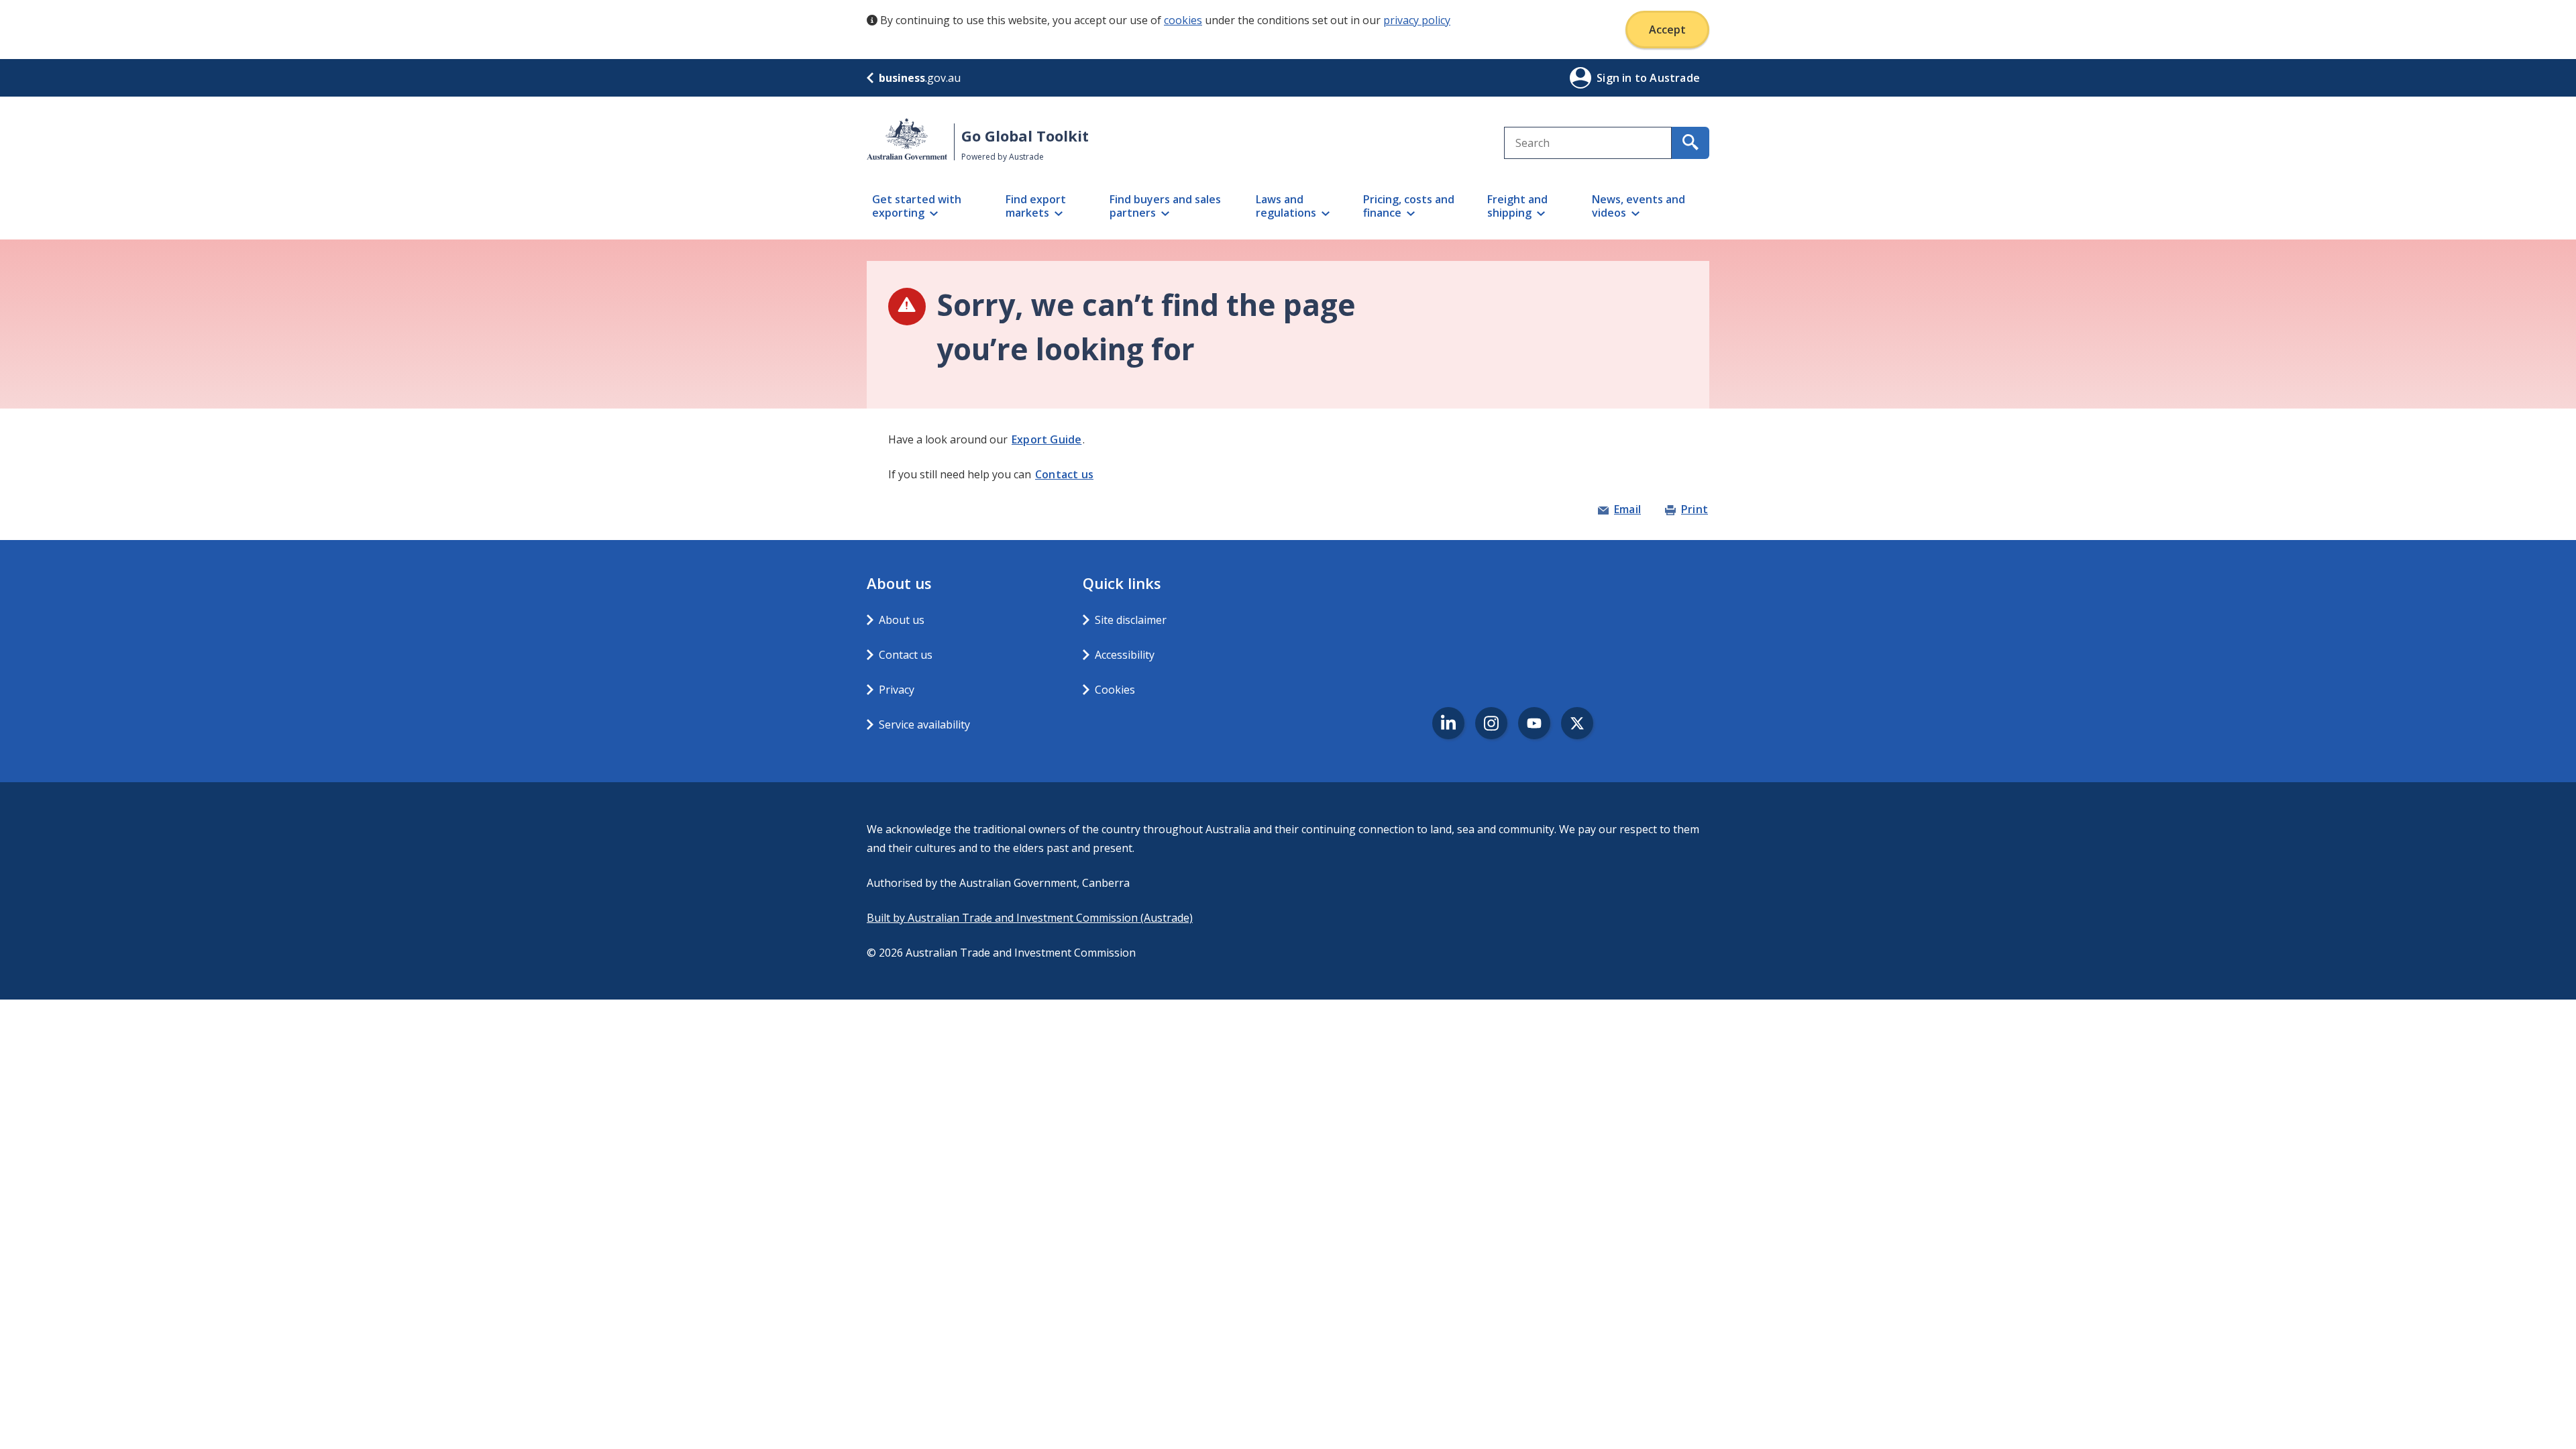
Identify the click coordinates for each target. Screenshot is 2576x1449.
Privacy (897, 690)
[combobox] (1588, 143)
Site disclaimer (1131, 620)
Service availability (924, 724)
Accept (1667, 30)
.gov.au (920, 78)
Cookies (1115, 690)
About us (902, 620)
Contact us (1064, 474)
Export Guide (1046, 439)
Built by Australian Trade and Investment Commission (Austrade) (1030, 918)
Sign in (1616, 78)
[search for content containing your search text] (1690, 143)
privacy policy (1417, 20)
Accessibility (1125, 655)
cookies (1183, 20)
